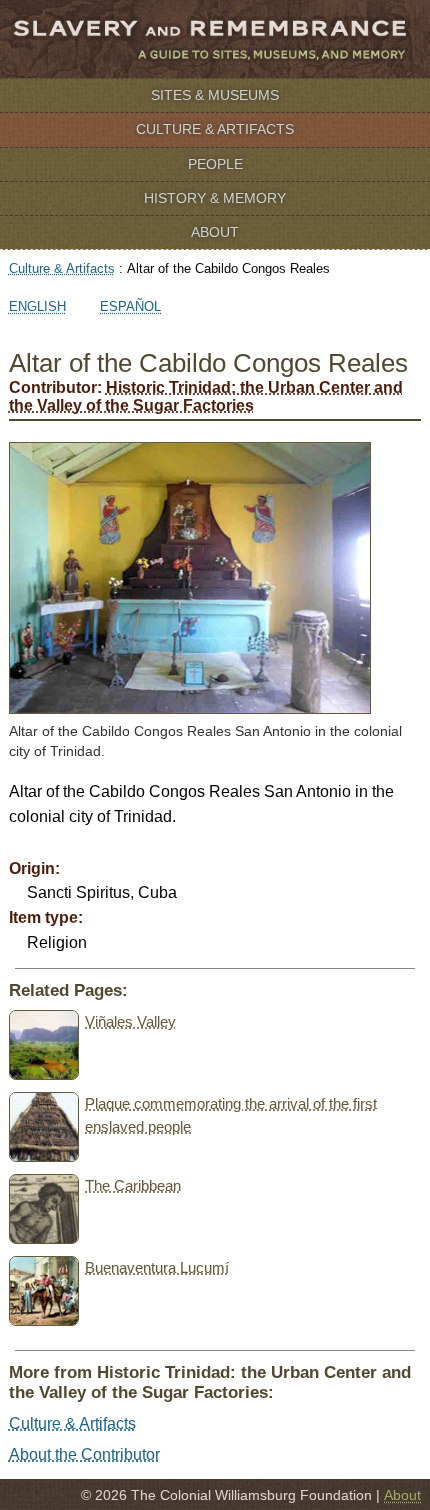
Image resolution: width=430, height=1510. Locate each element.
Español (130, 306)
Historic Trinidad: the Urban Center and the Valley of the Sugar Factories (206, 396)
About (215, 232)
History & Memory (215, 198)
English (37, 306)
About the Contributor (84, 1454)
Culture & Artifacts (215, 129)
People (215, 164)
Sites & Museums (215, 95)
